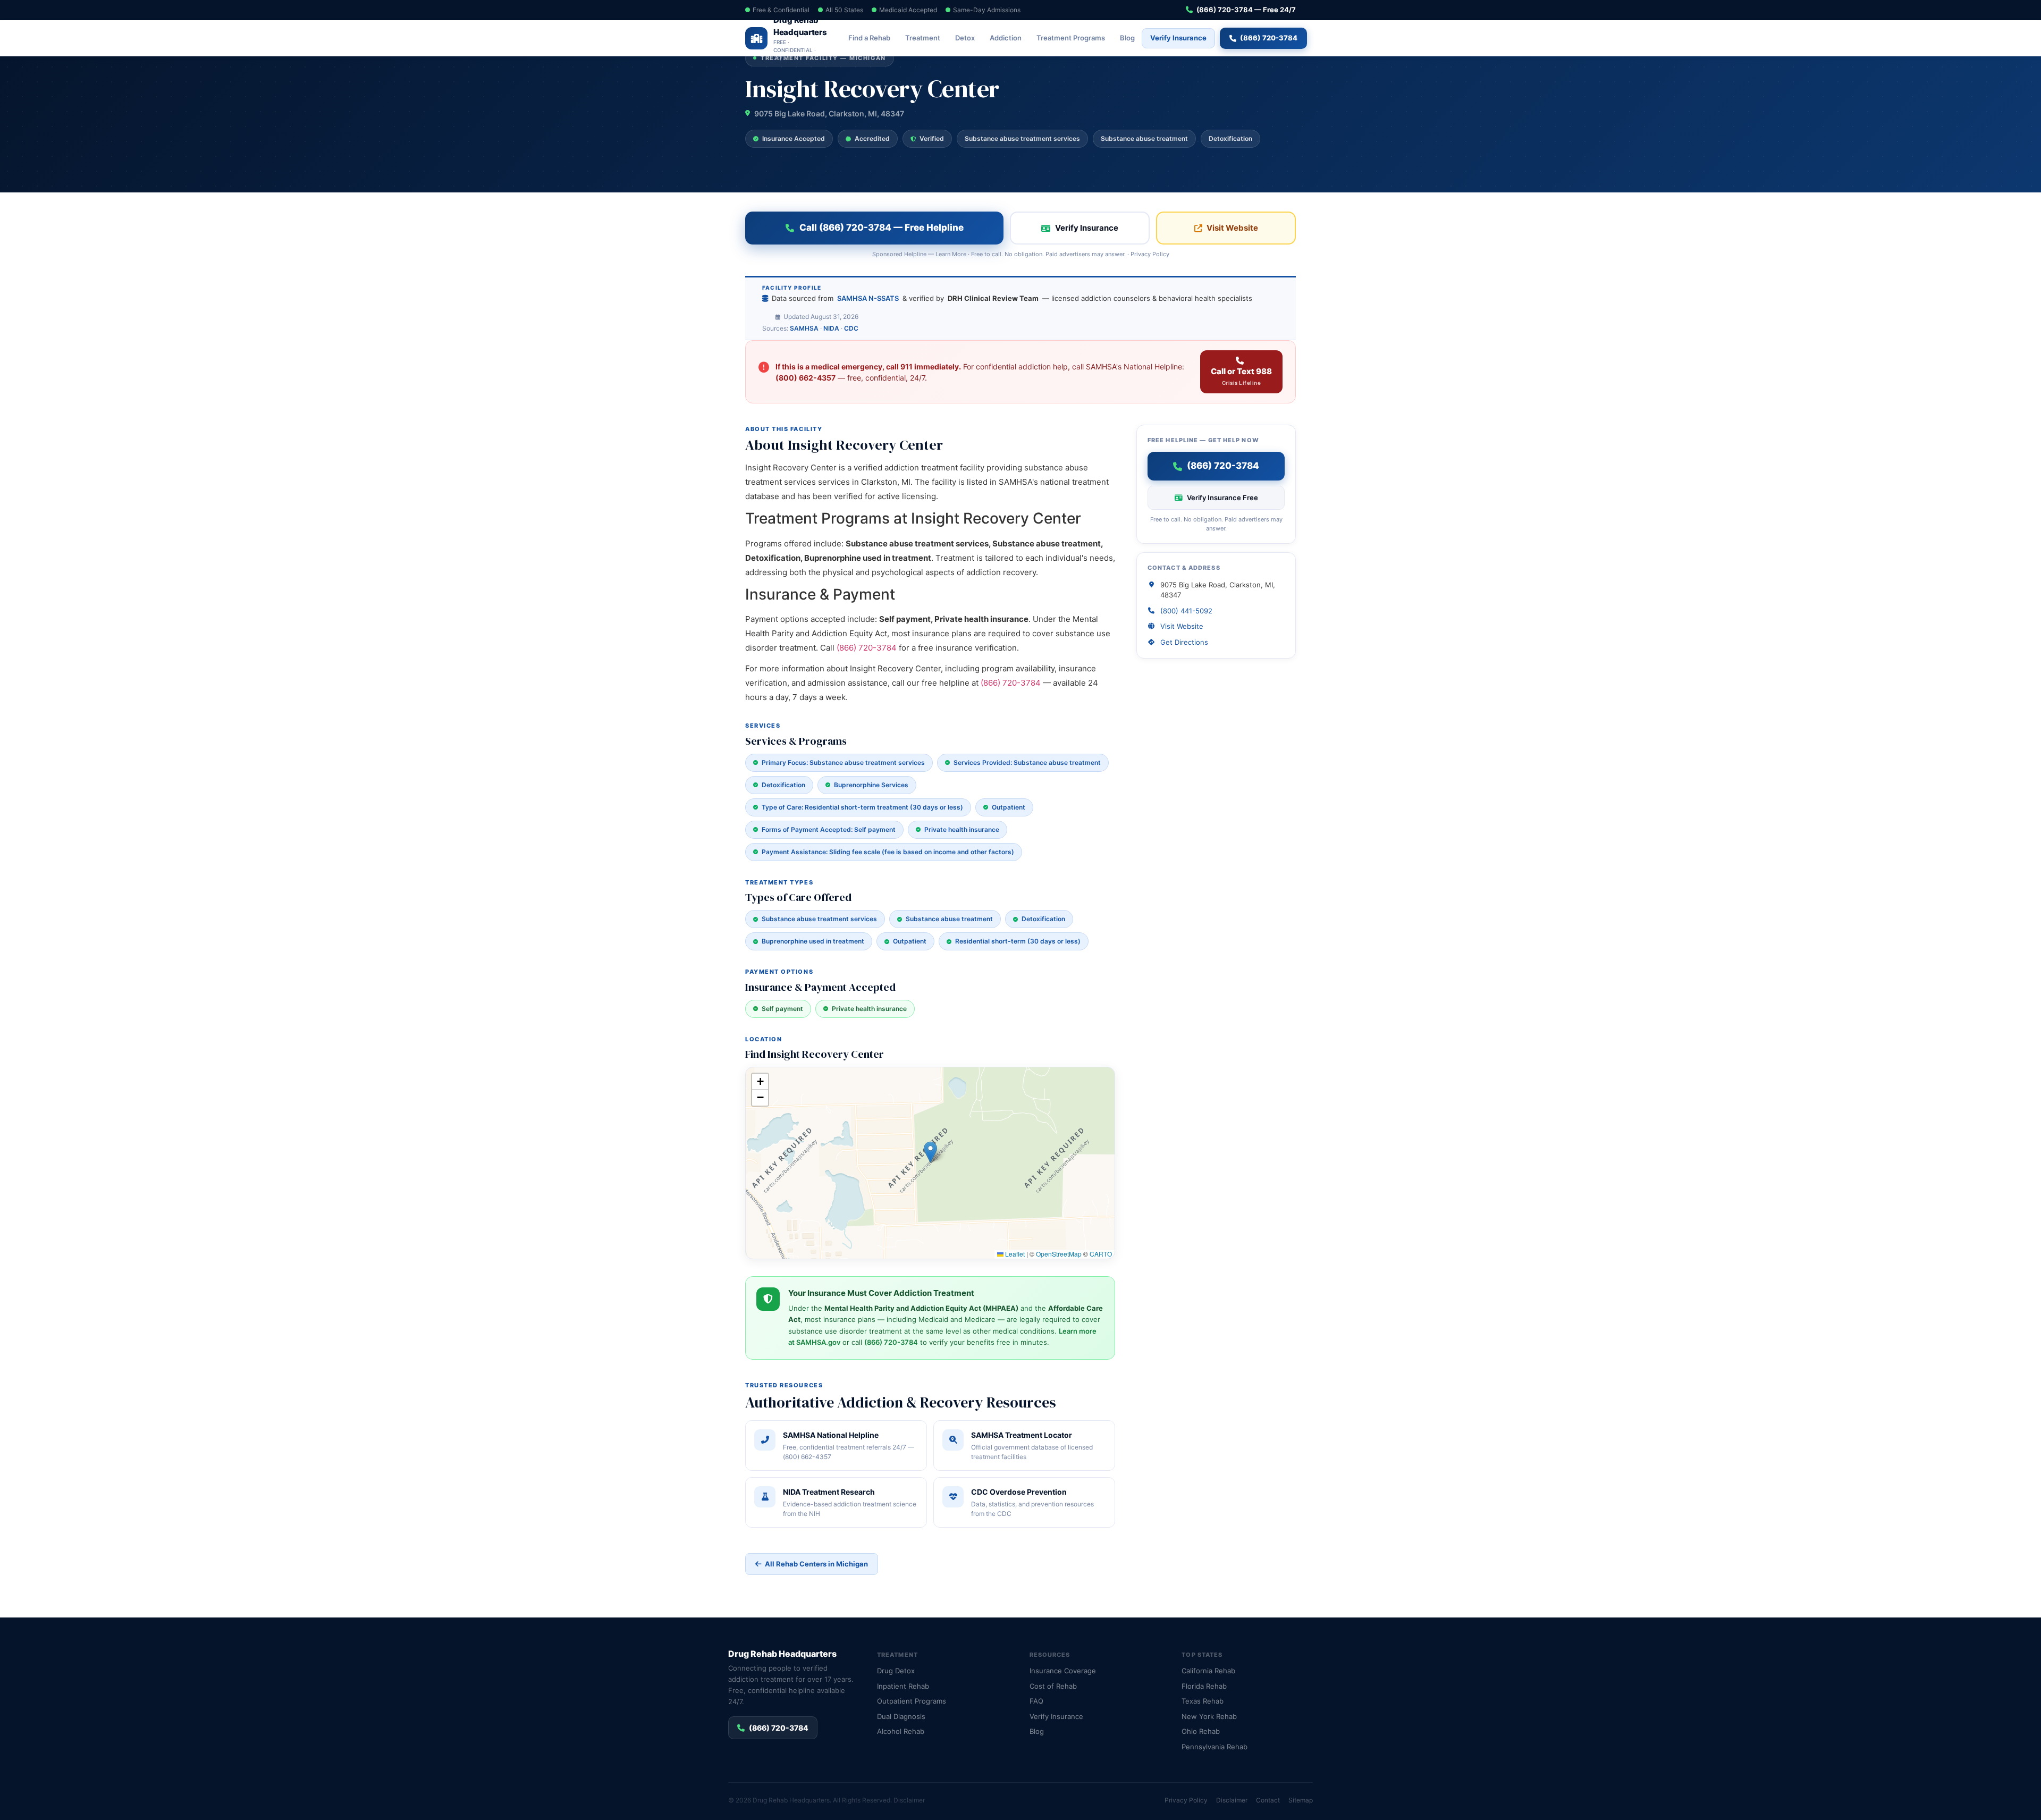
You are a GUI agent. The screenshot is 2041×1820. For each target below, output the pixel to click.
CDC (851, 328)
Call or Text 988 (1241, 376)
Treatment (923, 38)
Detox (965, 38)
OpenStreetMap (1059, 1254)
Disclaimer (909, 1800)
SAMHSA (804, 328)
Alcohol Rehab (901, 1731)
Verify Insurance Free (1222, 498)
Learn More (951, 254)
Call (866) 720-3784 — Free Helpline (882, 227)
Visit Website (1232, 228)
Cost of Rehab (1053, 1686)
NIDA (831, 328)
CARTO (1101, 1254)
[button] (930, 1152)
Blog (1127, 38)
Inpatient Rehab (903, 1686)
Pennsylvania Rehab (1215, 1747)
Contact (1268, 1800)
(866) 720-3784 (1269, 38)
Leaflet (1014, 1254)
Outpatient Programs (912, 1701)
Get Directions (1184, 642)
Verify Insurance (1178, 38)
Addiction (1006, 38)
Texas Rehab (1203, 1701)
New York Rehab (1209, 1716)
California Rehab (1208, 1671)
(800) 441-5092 (1186, 611)
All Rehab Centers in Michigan (816, 1564)
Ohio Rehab (1201, 1731)
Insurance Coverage (1063, 1671)
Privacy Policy (1150, 254)
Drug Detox (896, 1671)
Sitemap (1301, 1800)
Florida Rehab (1204, 1686)
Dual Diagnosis (901, 1716)
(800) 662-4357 (806, 378)
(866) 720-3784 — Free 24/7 (1246, 10)
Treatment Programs (1071, 38)
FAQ (1036, 1701)
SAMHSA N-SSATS (868, 298)
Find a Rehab (869, 38)
